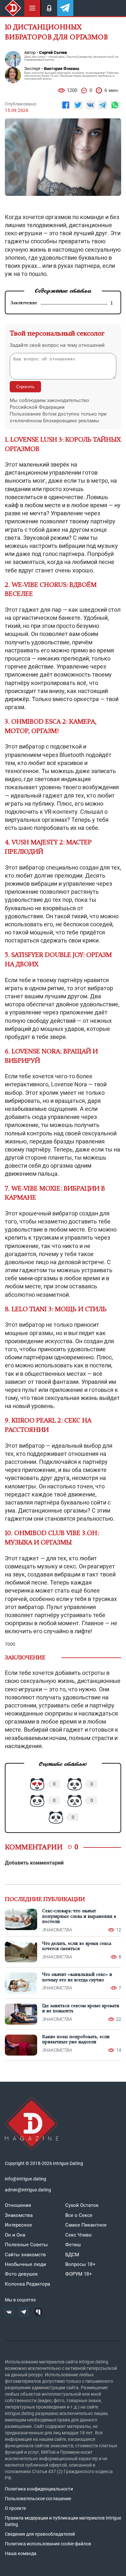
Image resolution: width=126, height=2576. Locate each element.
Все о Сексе (79, 2215)
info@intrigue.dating (26, 2179)
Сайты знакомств (25, 2255)
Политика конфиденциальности (39, 2489)
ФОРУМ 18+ (79, 2274)
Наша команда (21, 2553)
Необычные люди (26, 2264)
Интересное (18, 2225)
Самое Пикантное (86, 2225)
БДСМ (72, 2255)
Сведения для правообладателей (40, 2534)
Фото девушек (21, 2274)
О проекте (15, 2508)
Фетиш (73, 2245)
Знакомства (19, 2215)
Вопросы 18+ (80, 2264)
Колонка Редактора (27, 2284)
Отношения (18, 2205)
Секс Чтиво (79, 2235)
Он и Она (15, 2235)
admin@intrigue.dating (28, 2190)
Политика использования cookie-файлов (48, 2544)
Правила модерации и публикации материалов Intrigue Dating (63, 2521)
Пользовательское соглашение (38, 2499)
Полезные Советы (26, 2245)
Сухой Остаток (82, 2205)
